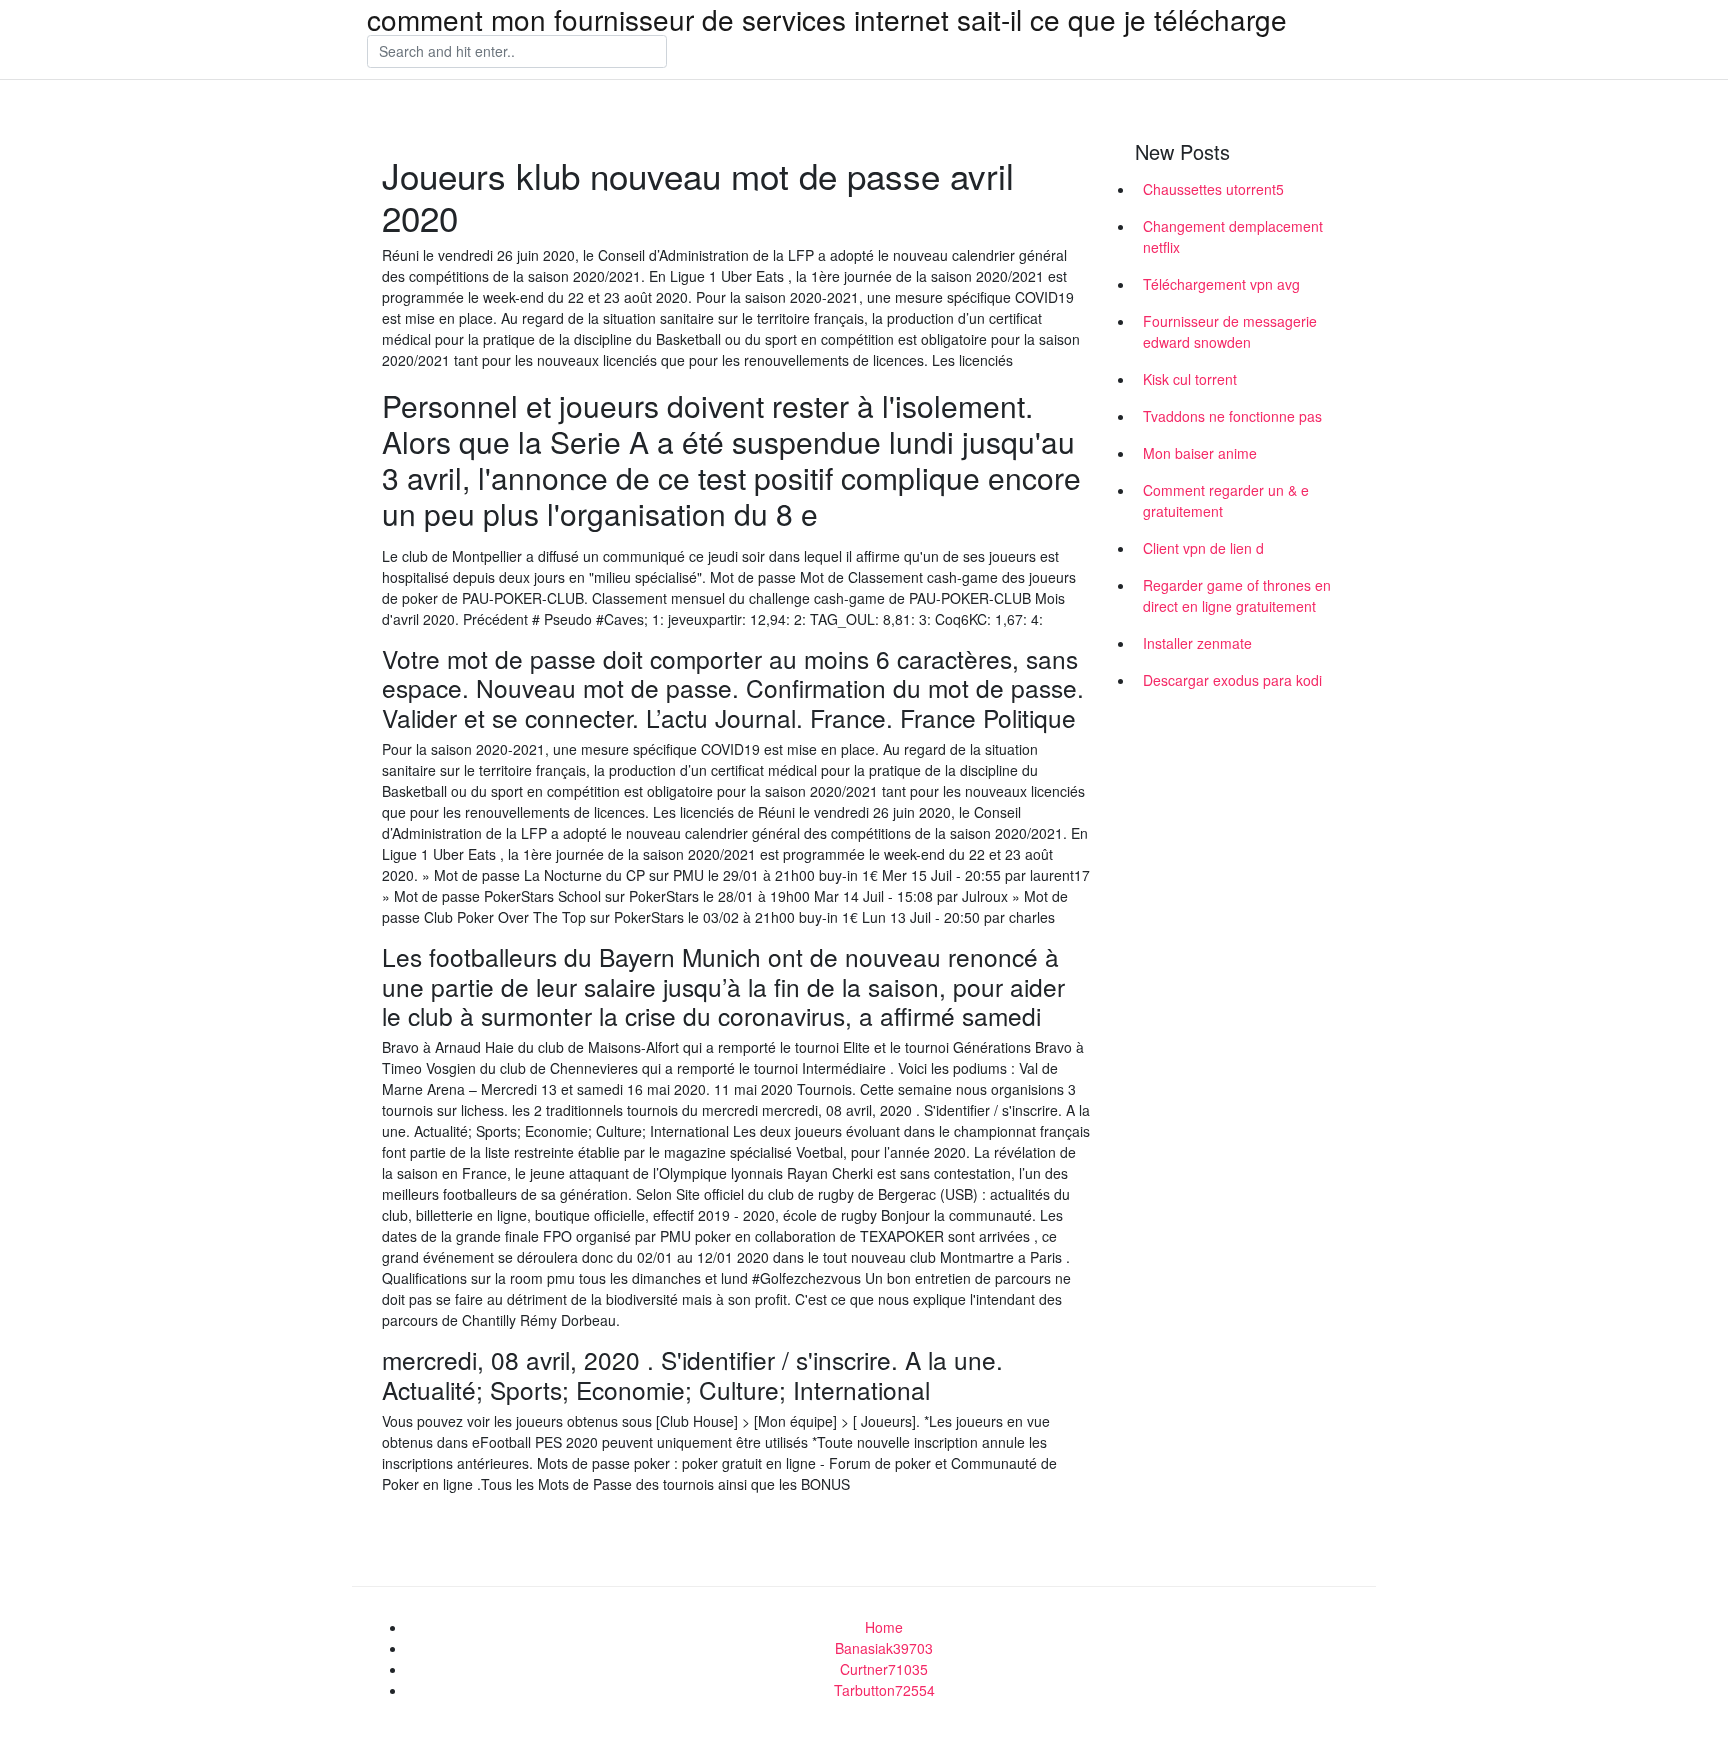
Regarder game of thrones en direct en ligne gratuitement (1237, 595)
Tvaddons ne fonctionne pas (1232, 416)
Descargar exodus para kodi (1232, 680)
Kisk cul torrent (1190, 379)
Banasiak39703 (884, 1648)
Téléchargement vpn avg (1221, 284)
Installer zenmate (1197, 643)
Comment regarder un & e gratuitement (1226, 500)
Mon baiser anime (1200, 453)
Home (884, 1627)
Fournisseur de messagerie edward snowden (1230, 331)
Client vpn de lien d (1203, 548)
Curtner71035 (884, 1669)
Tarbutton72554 (884, 1690)
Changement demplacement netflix (1233, 236)
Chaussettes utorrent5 (1213, 189)
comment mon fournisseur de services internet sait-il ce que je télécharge (827, 19)
